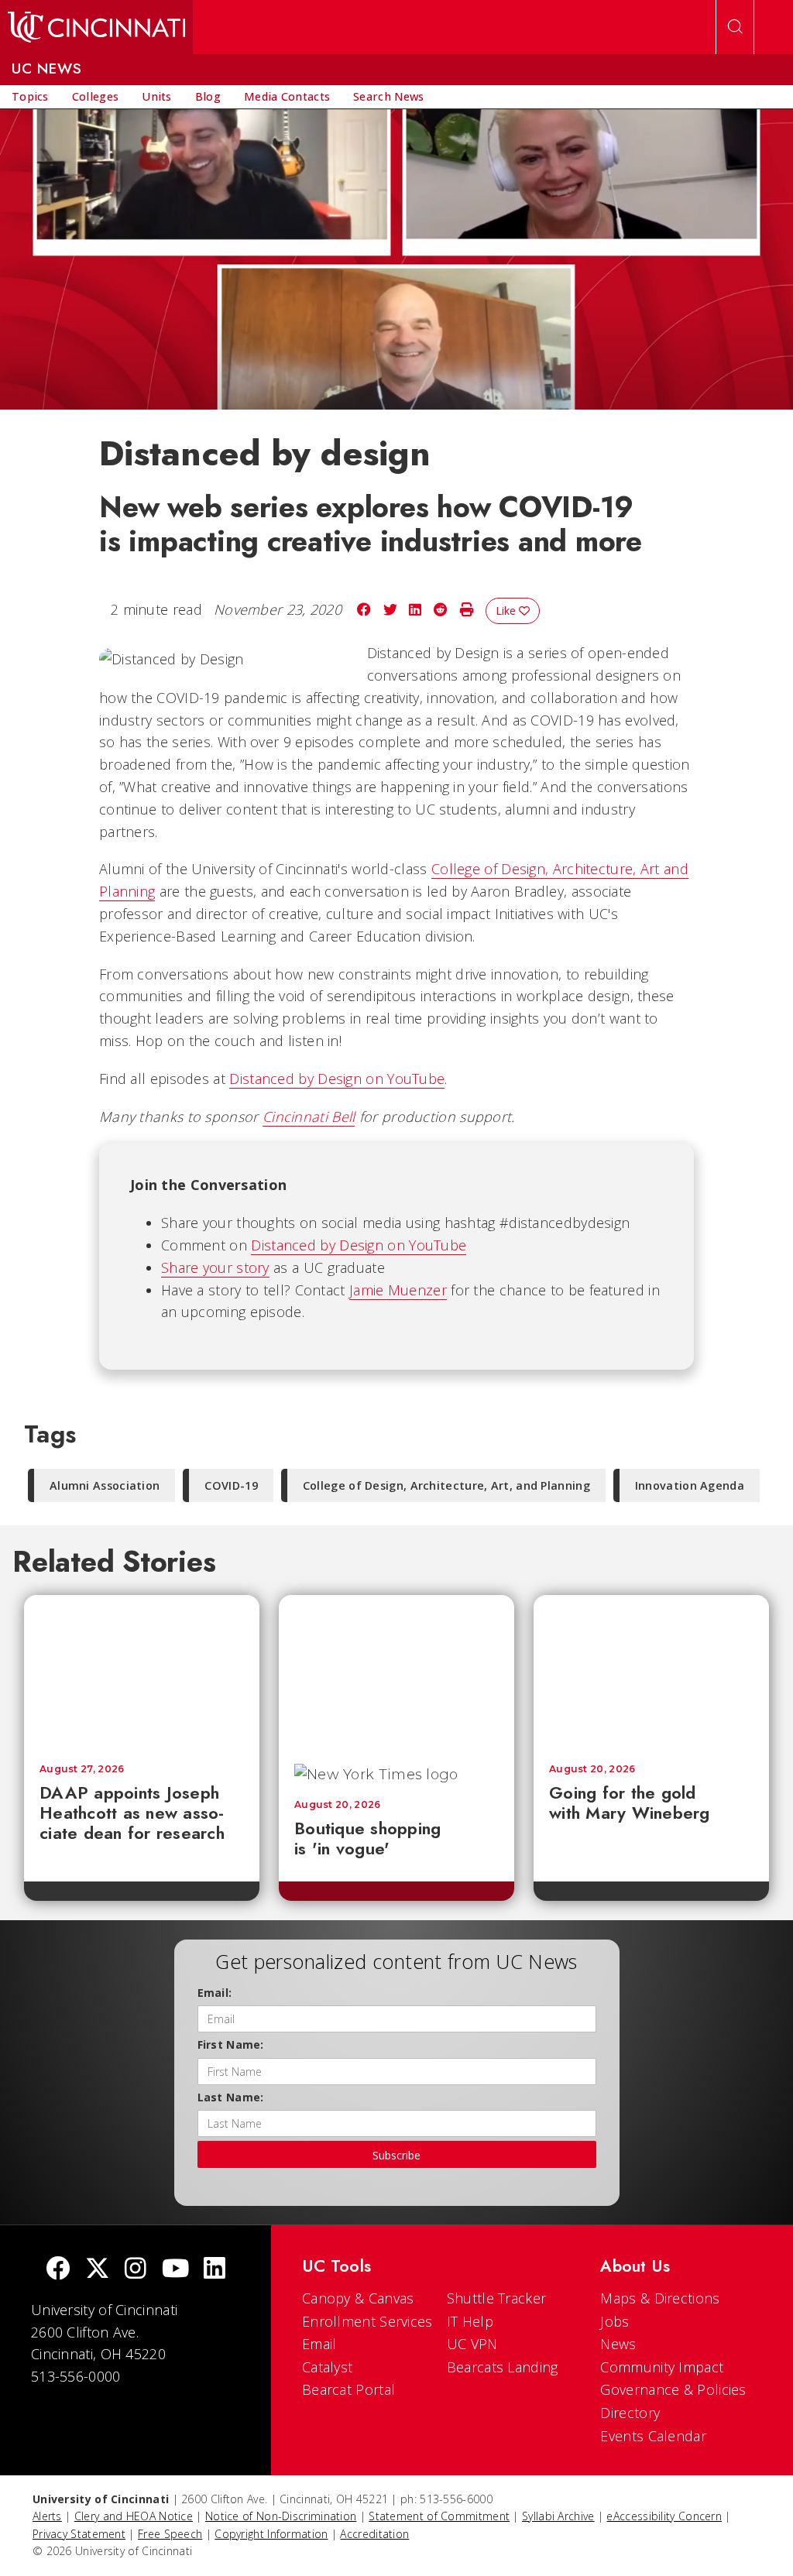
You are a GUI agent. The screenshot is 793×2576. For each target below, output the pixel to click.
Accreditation (374, 2534)
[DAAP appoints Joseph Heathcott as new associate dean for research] (142, 1672)
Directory (630, 2413)
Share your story (215, 1267)
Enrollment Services (367, 2321)
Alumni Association (105, 1485)
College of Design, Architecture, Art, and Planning (446, 1485)
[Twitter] (98, 2270)
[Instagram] (136, 2270)
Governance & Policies (673, 2389)
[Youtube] (175, 2270)
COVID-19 (231, 1485)
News (618, 2344)
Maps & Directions (660, 2298)
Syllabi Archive (558, 2516)
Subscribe (396, 2155)
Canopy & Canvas (358, 2298)
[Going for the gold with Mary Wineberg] (651, 1672)
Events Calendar (653, 2436)
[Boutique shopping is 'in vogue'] (396, 1672)
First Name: (231, 2044)
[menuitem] (30, 97)
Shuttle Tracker (497, 2298)
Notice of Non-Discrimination (281, 2516)
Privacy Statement (79, 2534)
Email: (215, 1993)
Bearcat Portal (348, 2389)
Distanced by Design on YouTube (337, 1079)
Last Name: (231, 2097)
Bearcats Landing (503, 2367)
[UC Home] (96, 27)
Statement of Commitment (439, 2516)
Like (507, 611)
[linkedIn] (215, 2270)
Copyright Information (271, 2534)
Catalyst (327, 2367)
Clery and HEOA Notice (134, 2516)
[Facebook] (58, 2270)
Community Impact (662, 2367)
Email (319, 2344)
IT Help (470, 2321)
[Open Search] (735, 27)
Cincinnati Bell (309, 1116)
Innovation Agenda (690, 1485)
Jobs (614, 2321)
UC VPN (472, 2344)
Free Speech (170, 2534)
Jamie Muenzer (398, 1290)
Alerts (47, 2516)
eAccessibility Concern (664, 2516)
